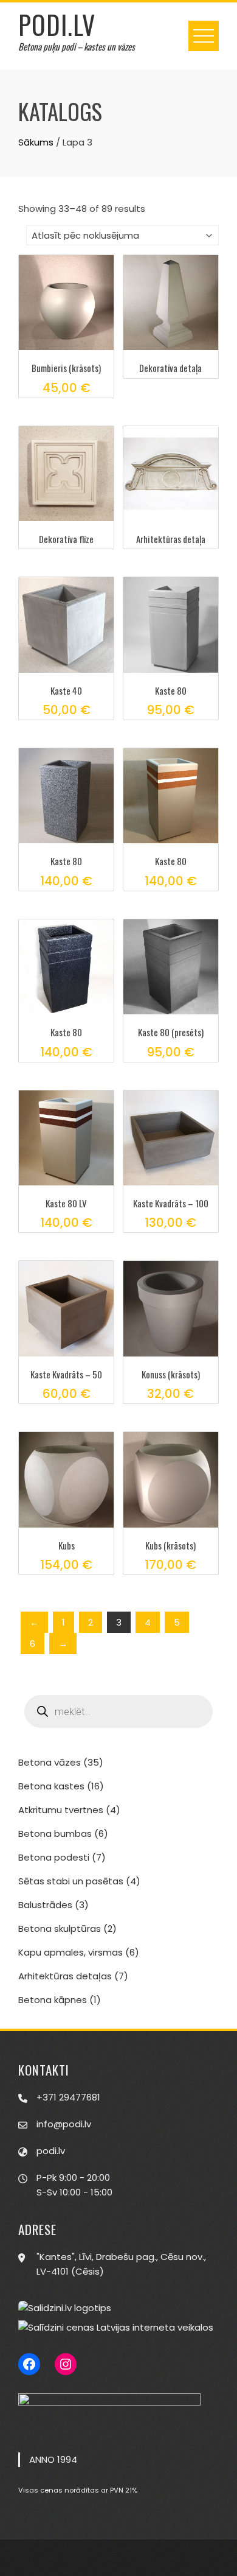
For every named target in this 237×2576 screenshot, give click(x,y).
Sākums (36, 142)
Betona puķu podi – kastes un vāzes (77, 46)
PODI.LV (57, 24)
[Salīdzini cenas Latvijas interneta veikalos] (116, 2327)
